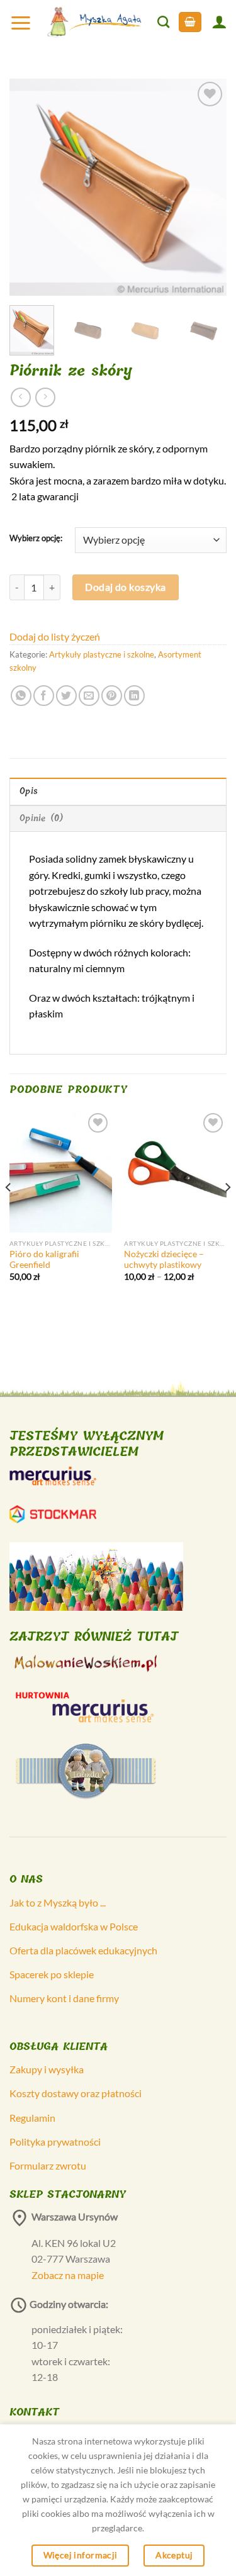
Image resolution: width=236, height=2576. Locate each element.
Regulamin (32, 2118)
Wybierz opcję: (36, 539)
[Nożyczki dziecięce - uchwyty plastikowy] (175, 1171)
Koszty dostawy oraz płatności (76, 2093)
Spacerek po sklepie (52, 1974)
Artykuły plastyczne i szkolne (102, 654)
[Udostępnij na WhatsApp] (21, 696)
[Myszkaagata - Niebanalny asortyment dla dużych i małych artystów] (95, 22)
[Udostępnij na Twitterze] (66, 696)
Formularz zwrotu (48, 2165)
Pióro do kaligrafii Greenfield (44, 1260)
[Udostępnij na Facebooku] (44, 696)
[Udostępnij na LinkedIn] (134, 696)
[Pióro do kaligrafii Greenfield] (61, 1171)
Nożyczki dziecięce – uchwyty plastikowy (164, 1260)
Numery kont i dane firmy (64, 1998)
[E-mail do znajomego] (89, 696)
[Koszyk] (190, 22)
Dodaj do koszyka (126, 587)
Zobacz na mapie (68, 2275)
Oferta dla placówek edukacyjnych (83, 1950)
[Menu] (21, 22)
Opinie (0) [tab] (42, 818)
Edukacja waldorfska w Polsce (74, 1926)
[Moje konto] (219, 22)
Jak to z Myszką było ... (58, 1902)
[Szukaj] (163, 22)
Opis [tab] (29, 791)
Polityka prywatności (55, 2142)
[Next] (206, 187)
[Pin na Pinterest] (112, 696)
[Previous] (30, 187)
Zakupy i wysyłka (47, 2069)
